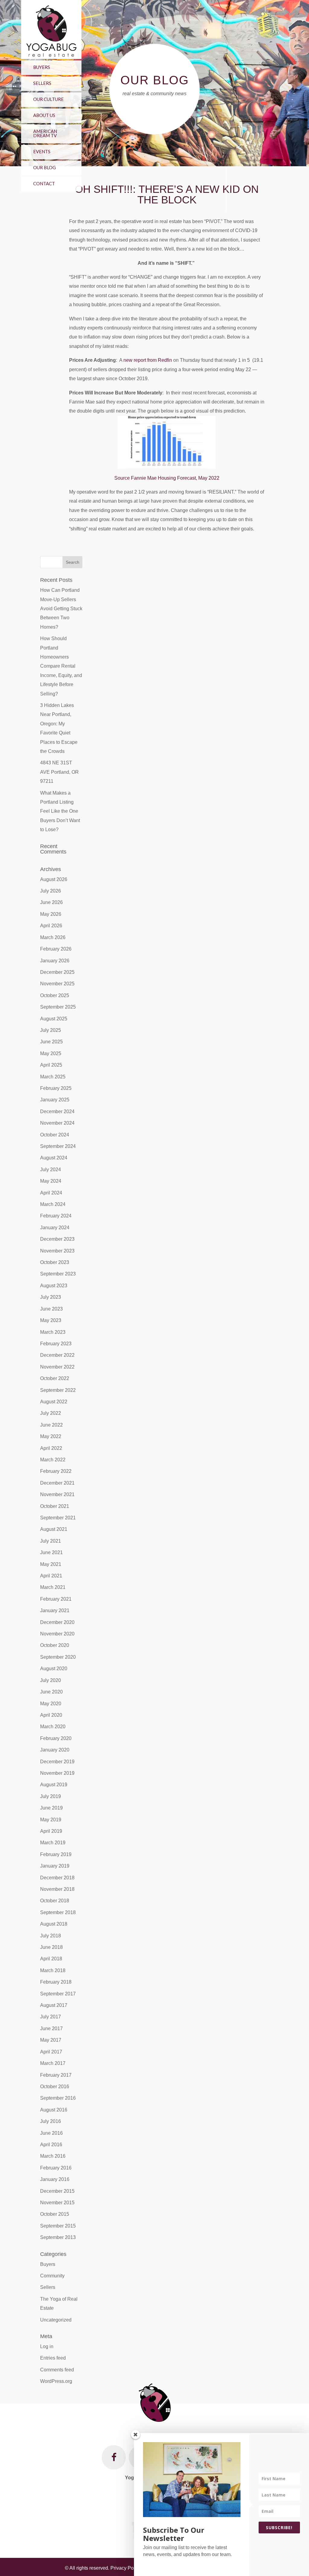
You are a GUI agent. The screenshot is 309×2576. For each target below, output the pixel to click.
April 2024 (51, 1193)
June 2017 (51, 2028)
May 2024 (51, 1181)
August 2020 (54, 1669)
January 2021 (55, 1610)
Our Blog (45, 167)
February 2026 (56, 949)
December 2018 (57, 1878)
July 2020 (51, 1680)
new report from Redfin (148, 360)
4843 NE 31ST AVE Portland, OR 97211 (59, 772)
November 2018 (57, 1889)
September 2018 (58, 1912)
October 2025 (55, 995)
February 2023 (56, 1344)
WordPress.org (56, 2381)
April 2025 (51, 1065)
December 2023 (57, 1239)
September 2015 (58, 2226)
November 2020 (57, 1634)
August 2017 (54, 2005)
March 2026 (53, 937)
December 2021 (57, 1483)
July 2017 (51, 2017)
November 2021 (57, 1494)
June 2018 (51, 1947)
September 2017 (58, 1994)
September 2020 (58, 1657)
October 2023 (55, 1262)
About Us (44, 115)
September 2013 (58, 2237)
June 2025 (51, 1042)
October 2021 (55, 1506)
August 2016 (54, 2110)
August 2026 (54, 879)
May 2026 (51, 914)
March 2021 (53, 1587)
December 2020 (57, 1622)
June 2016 (51, 2133)
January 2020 (55, 1750)
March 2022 (53, 1460)
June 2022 (51, 1425)
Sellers (42, 83)
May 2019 (51, 1820)
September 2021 (58, 1518)
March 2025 (53, 1077)
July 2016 (51, 2121)
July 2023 (51, 1297)
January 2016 (55, 2179)
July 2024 (51, 1170)
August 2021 (54, 1529)
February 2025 (56, 1088)
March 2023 (53, 1332)
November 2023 (57, 1251)
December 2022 (57, 1355)
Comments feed (57, 2370)
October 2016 (55, 2087)
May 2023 (51, 1320)
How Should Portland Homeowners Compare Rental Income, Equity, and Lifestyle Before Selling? (61, 666)
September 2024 (58, 1146)
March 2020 (53, 1727)
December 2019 (57, 1762)
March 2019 (53, 1843)
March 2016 (53, 2156)
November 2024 (57, 1123)
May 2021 (51, 1564)
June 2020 (51, 1692)
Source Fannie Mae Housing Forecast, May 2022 (167, 478)
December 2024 (57, 1111)
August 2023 (54, 1286)
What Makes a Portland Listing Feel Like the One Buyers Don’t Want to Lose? (60, 811)
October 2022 (55, 1378)
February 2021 (56, 1599)
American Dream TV (45, 133)
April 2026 (51, 926)
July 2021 (51, 1541)
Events (42, 151)
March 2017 (53, 2063)
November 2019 (57, 1773)
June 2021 (51, 1552)
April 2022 (51, 1448)
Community (52, 2276)
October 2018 (55, 1901)
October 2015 (55, 2214)
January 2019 (55, 1866)
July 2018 (51, 1936)
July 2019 (51, 1796)
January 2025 (55, 1100)
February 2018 (56, 1982)
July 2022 (51, 1413)
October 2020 (55, 1645)
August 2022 (54, 1402)
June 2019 (51, 1808)
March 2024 (53, 1204)
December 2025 (57, 972)
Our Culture (48, 99)
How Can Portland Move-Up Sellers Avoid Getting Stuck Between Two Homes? (61, 609)
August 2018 (54, 1924)
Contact (44, 183)
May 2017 (51, 2040)
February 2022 (56, 1471)
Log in (47, 2346)
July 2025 (51, 1030)
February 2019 (56, 1854)
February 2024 (56, 1216)
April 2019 (51, 1831)
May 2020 (51, 1704)
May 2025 (51, 1053)
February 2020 (56, 1738)
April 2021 (51, 1576)
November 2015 (57, 2203)
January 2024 (55, 1228)
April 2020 (51, 1715)
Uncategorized (56, 2320)
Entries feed (53, 2358)
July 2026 (51, 891)
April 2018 (51, 1959)
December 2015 (57, 2191)
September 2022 (58, 1390)
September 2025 (58, 1007)
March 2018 (53, 1970)
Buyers (42, 67)
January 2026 (55, 961)
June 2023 (51, 1309)
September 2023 (58, 1274)
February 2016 (56, 2168)
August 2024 (54, 1158)
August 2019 (54, 1785)
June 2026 (51, 902)
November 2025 (57, 984)
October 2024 (55, 1135)
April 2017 (51, 2052)
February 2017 (56, 2075)
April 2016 (51, 2145)
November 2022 (57, 1367)
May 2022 (51, 1436)
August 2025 (54, 1019)
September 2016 (58, 2098)
